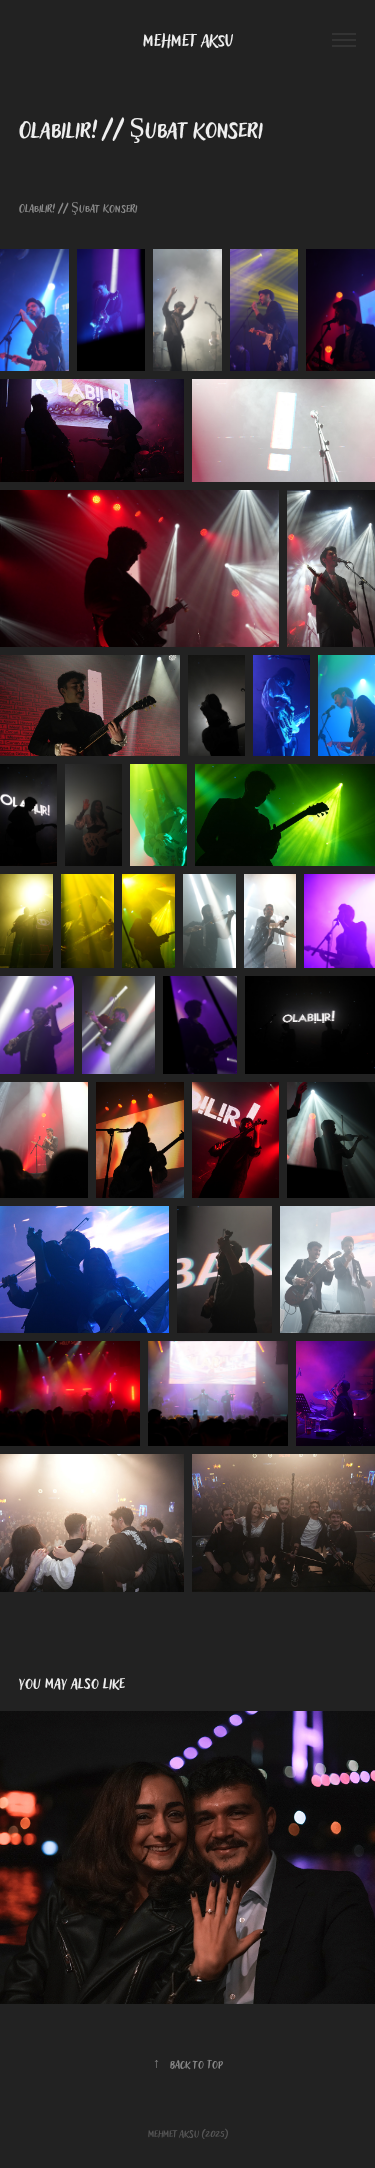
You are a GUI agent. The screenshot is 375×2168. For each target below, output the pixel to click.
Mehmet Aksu (188, 40)
